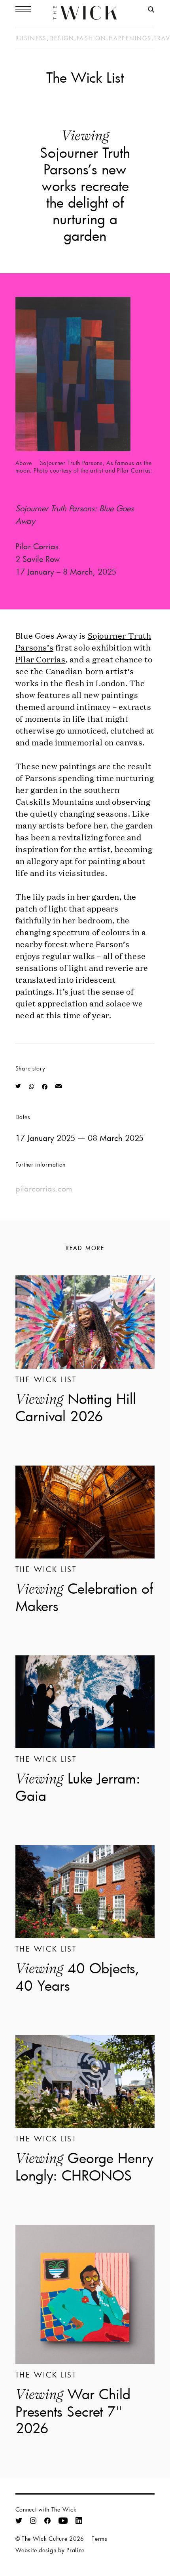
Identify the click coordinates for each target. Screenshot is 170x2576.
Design (62, 38)
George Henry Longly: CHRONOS (84, 2166)
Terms (100, 2539)
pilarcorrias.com (44, 1188)
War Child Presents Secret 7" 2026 (73, 2411)
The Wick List (85, 77)
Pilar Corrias (41, 659)
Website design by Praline (50, 2550)
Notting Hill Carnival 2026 (76, 1407)
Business (31, 38)
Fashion (92, 38)
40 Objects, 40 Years (77, 1976)
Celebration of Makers (84, 1597)
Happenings (130, 38)
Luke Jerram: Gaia (78, 1787)
